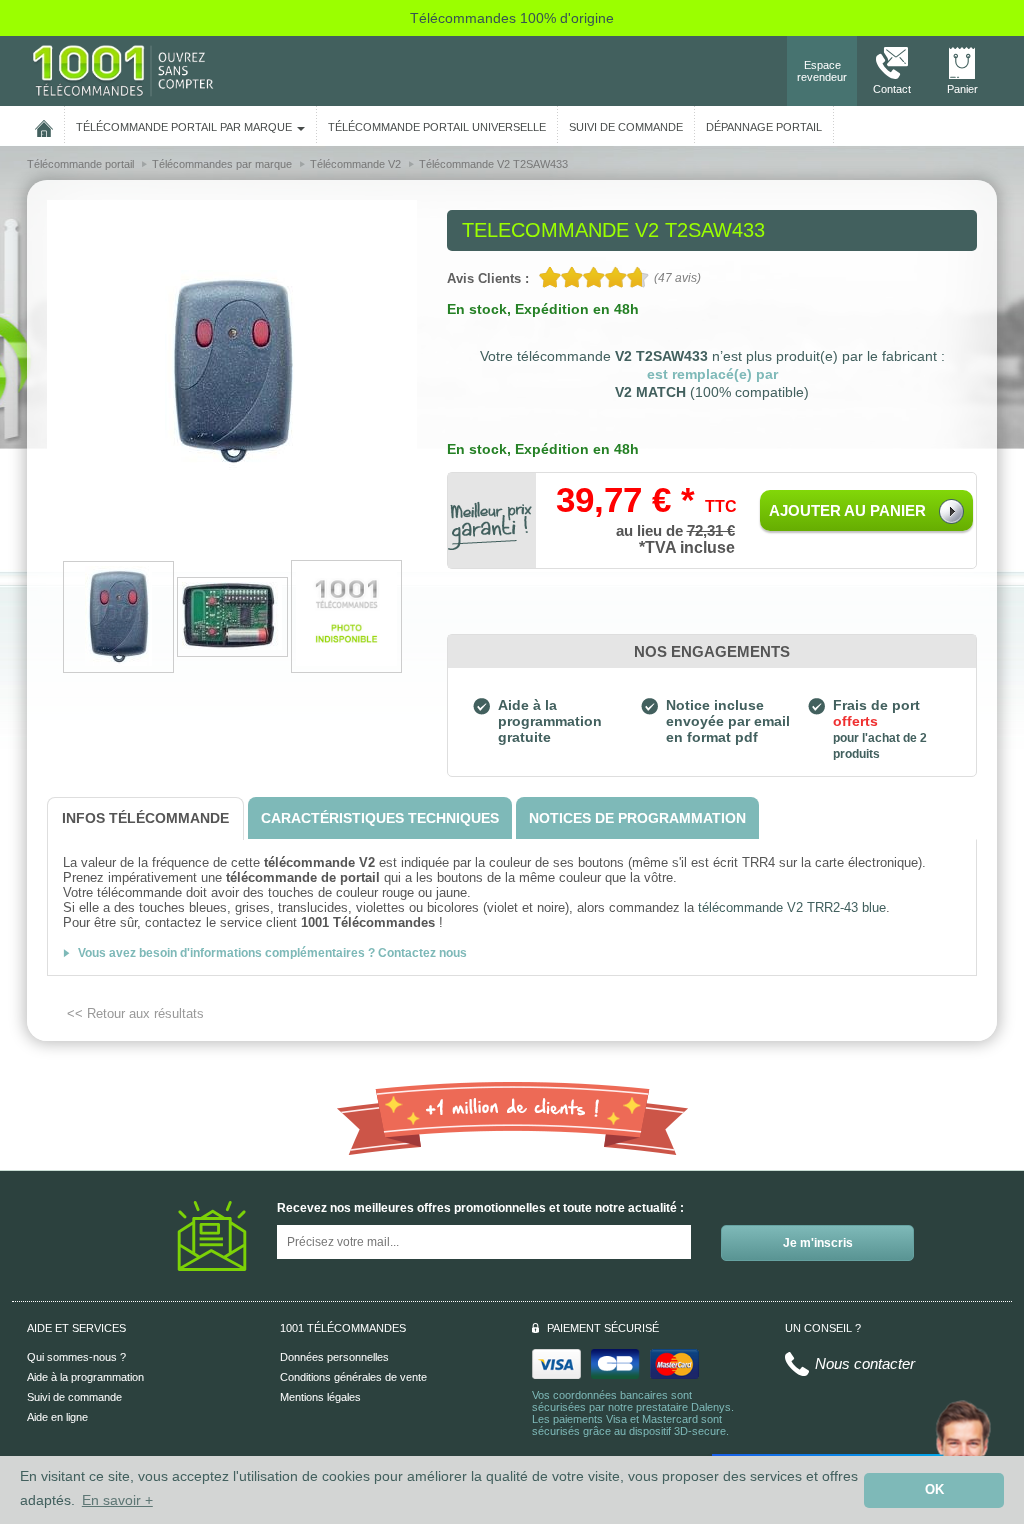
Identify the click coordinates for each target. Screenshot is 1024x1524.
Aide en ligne (57, 1417)
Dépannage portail (764, 127)
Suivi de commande (74, 1397)
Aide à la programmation (85, 1377)
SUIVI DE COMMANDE (626, 127)
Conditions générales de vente (353, 1377)
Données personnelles (334, 1357)
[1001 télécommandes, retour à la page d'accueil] (44, 125)
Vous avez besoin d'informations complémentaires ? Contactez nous (272, 953)
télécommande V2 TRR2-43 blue (790, 907)
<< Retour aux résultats (135, 1013)
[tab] (145, 818)
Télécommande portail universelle (437, 127)
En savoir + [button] (117, 1500)
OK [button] (934, 1490)
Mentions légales (320, 1397)
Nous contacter (865, 1363)
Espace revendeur (822, 71)
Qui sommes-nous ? (76, 1357)
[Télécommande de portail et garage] (123, 70)
